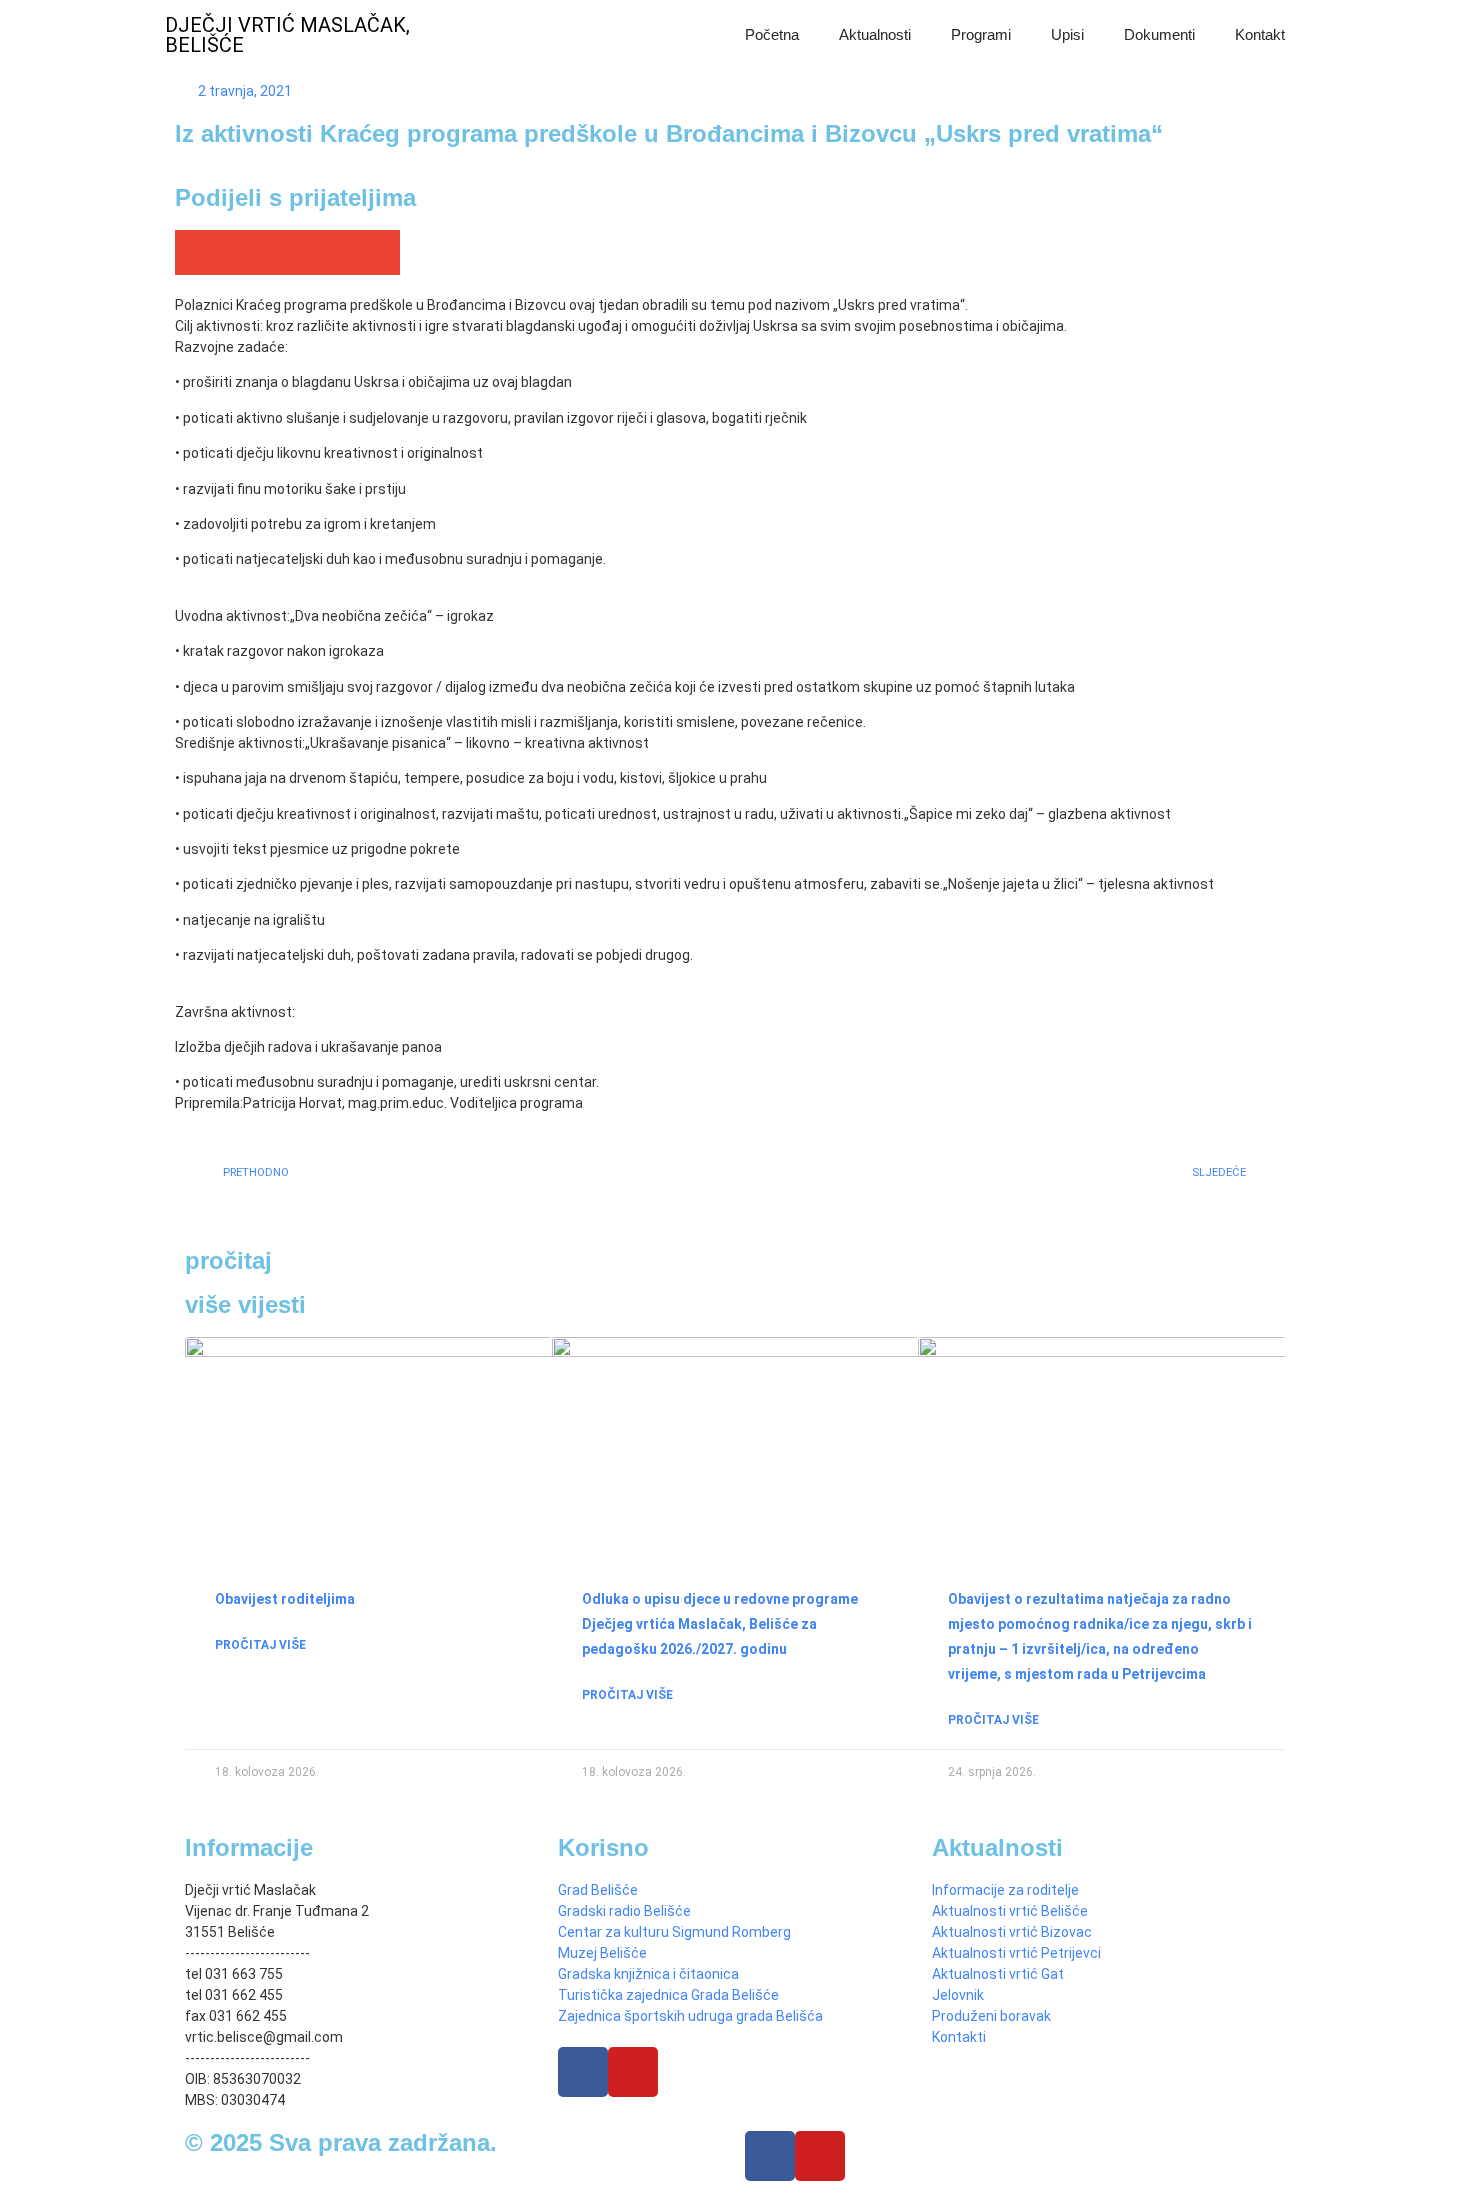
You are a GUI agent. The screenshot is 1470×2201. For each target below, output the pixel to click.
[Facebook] (583, 2072)
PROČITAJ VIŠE (260, 1645)
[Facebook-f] (770, 2156)
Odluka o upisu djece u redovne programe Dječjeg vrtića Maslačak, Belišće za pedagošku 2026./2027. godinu (720, 1624)
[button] (197, 252)
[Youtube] (633, 2072)
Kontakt (1260, 34)
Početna (772, 34)
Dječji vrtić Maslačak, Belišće (287, 35)
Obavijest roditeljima (285, 1599)
